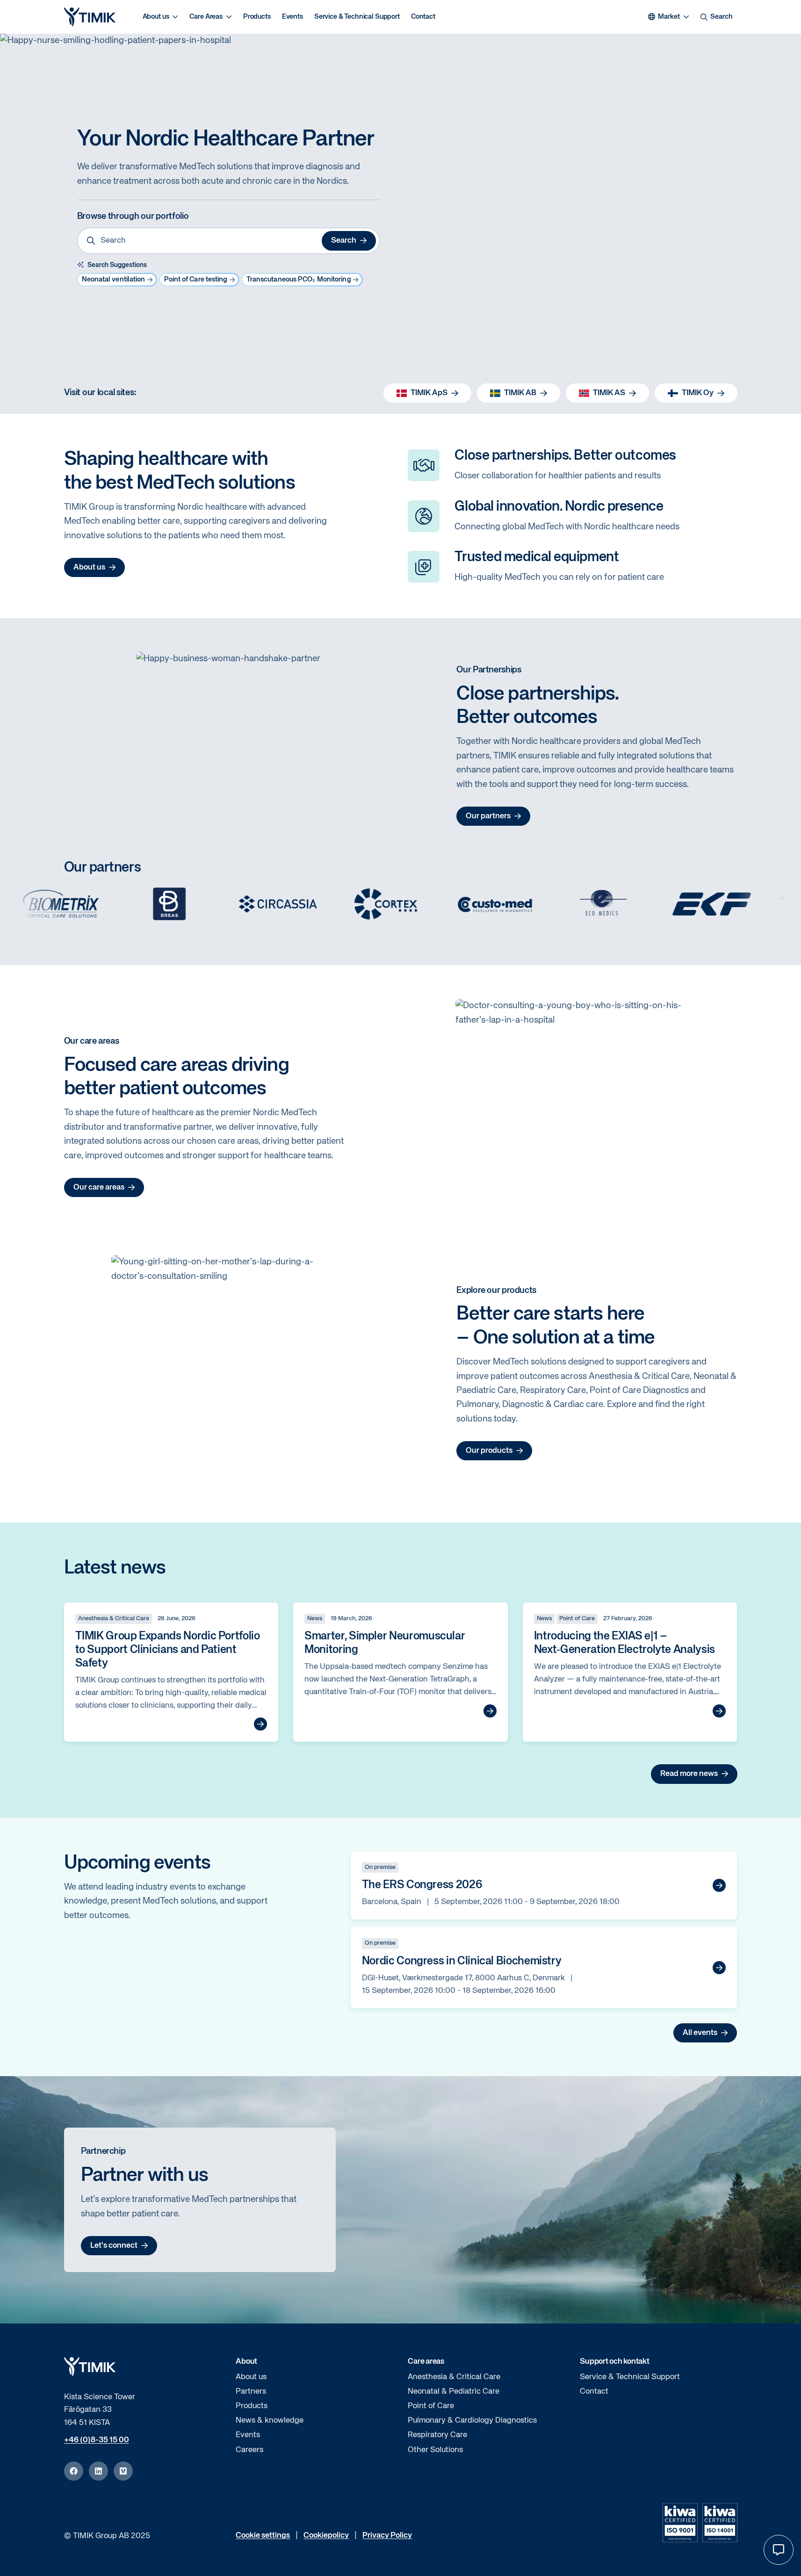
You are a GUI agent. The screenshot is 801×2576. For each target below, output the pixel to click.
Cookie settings (263, 2536)
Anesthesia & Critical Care (454, 2377)
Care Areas (206, 17)
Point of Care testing (196, 279)
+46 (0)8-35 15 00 (97, 2440)
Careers (249, 2450)
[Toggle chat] (779, 2550)
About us (156, 17)
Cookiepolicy (326, 2536)
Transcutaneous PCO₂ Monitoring (299, 279)
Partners (251, 2392)
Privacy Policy (387, 2536)
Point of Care (431, 2406)
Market (669, 17)
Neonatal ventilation (114, 279)
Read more (260, 1724)
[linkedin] (98, 2471)
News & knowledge (270, 2421)
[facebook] (74, 2471)
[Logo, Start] (90, 17)
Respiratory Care (437, 2435)
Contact (423, 17)
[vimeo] (123, 2471)
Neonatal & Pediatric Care (454, 2392)
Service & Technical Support (357, 17)
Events (292, 17)
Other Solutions (435, 2450)
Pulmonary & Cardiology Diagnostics (472, 2421)
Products (257, 17)
